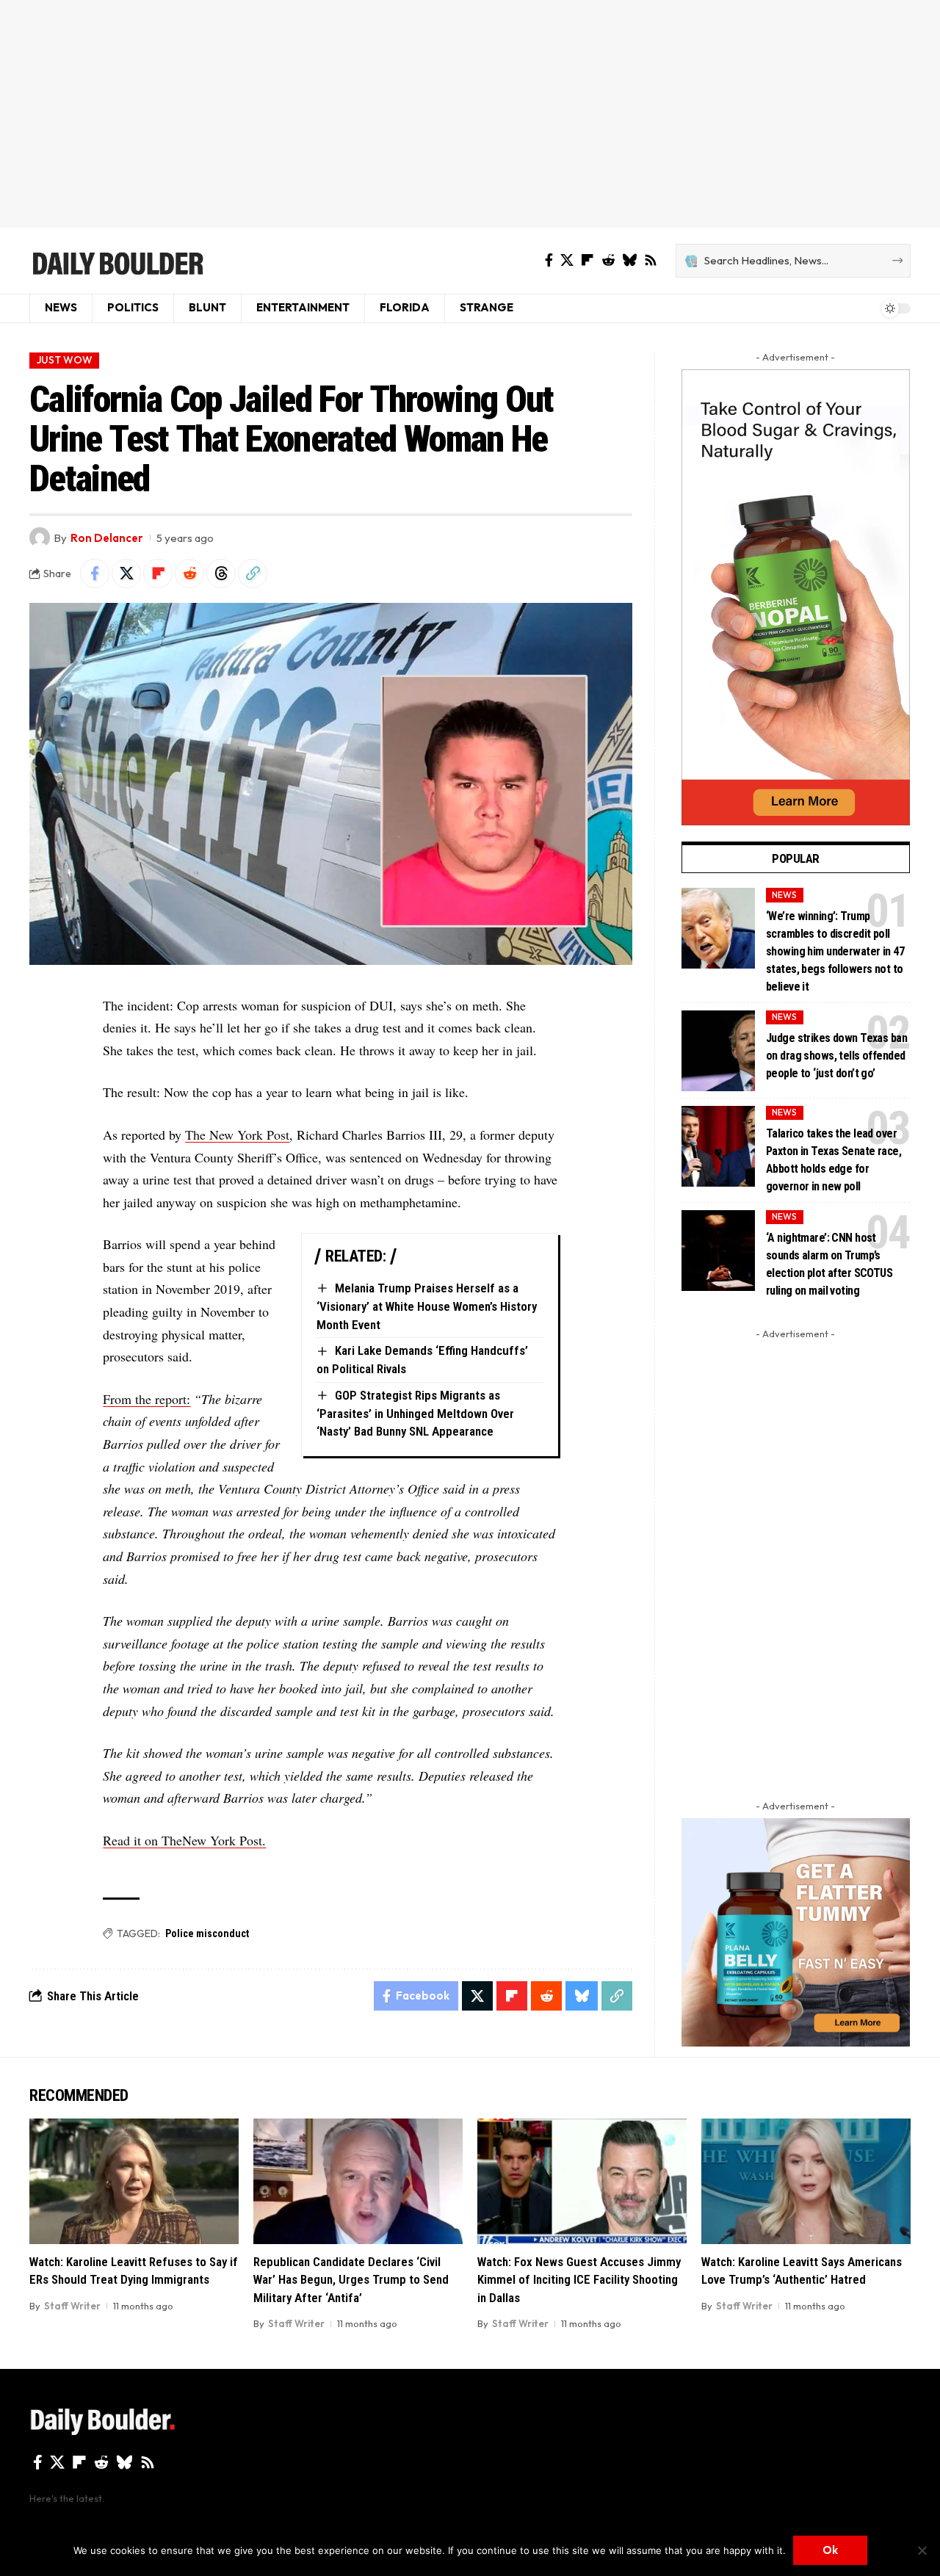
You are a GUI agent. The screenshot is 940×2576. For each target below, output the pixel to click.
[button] (253, 574)
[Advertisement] (470, 114)
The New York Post (237, 1135)
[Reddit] (608, 260)
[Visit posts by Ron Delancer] (40, 538)
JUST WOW (65, 360)
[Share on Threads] (221, 574)
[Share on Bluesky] (582, 1996)
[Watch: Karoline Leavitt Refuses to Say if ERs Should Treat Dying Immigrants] (134, 2181)
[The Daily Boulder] (117, 261)
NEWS (784, 895)
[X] (567, 260)
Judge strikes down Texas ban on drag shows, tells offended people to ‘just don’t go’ (836, 1056)
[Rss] (651, 260)
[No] (922, 2550)
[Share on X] (126, 574)
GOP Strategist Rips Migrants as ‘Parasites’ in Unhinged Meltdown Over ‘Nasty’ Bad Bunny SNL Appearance (415, 1413)
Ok (830, 2550)
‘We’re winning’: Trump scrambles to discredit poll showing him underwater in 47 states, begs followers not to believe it (835, 951)
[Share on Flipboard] (158, 574)
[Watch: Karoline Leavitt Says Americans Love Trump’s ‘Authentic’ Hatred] (806, 2181)
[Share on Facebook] (95, 574)
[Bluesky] (629, 260)
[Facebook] (549, 260)
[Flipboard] (587, 260)
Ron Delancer (107, 538)
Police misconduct (207, 1933)
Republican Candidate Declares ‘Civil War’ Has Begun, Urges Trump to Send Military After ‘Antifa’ (351, 2280)
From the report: (147, 1399)
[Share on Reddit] (189, 574)
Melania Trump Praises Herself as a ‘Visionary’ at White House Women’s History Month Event (427, 1306)
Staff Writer (72, 2306)
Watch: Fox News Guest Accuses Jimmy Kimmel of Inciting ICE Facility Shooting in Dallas (579, 2280)
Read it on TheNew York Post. (184, 1840)
